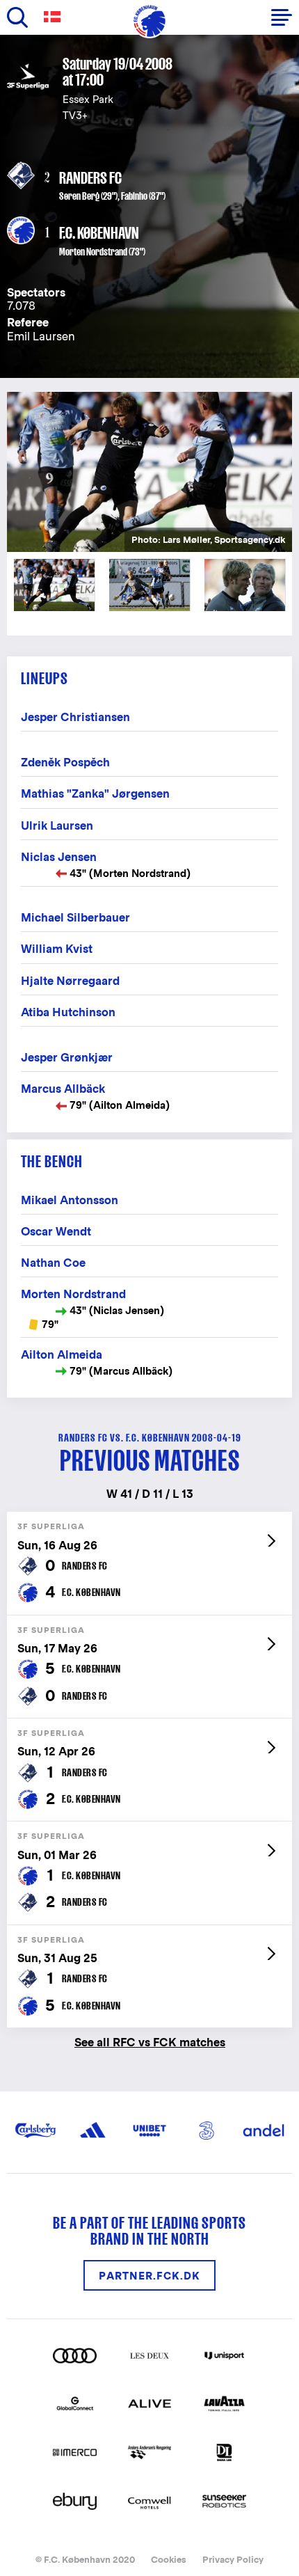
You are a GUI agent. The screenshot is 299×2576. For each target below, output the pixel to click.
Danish (55, 17)
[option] (149, 472)
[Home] (149, 21)
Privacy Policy (233, 2560)
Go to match (149, 1519)
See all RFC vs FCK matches (150, 2042)
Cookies (169, 2560)
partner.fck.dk (149, 2276)
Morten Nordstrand (93, 252)
